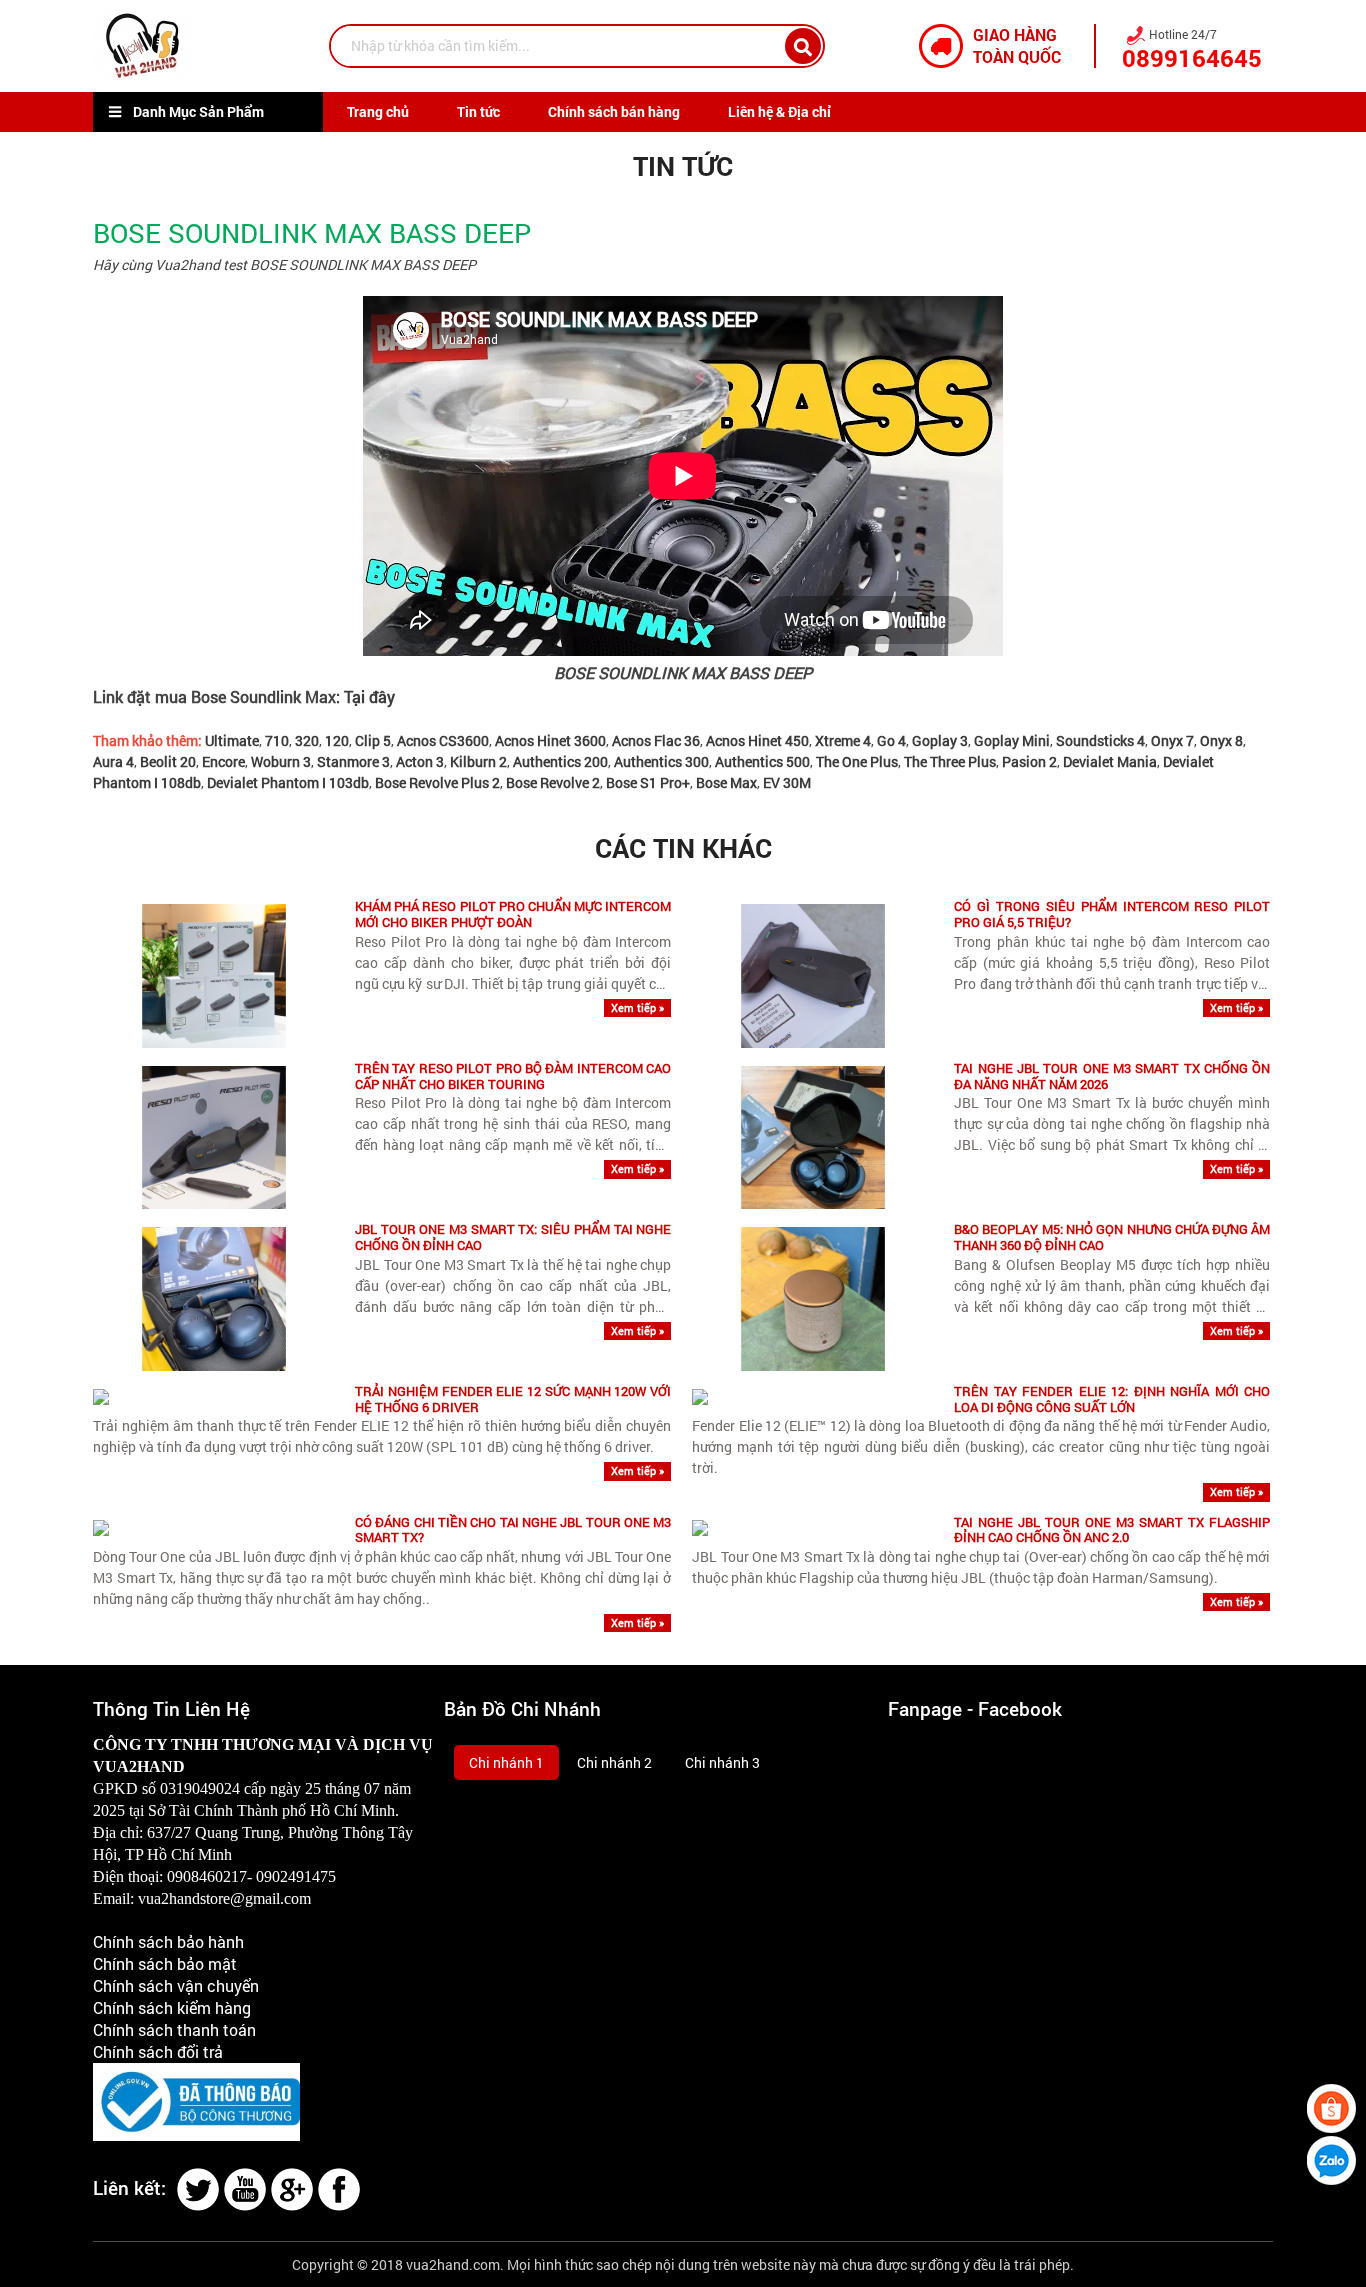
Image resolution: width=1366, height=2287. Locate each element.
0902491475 (296, 1876)
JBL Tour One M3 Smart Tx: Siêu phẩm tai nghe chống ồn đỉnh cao (513, 1237)
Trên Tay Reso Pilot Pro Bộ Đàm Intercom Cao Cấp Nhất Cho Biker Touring (513, 1076)
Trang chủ (378, 111)
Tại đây (369, 696)
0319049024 (200, 1788)
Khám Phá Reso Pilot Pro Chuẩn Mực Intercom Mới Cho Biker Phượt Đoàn (513, 914)
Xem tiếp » (637, 1007)
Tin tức (478, 111)
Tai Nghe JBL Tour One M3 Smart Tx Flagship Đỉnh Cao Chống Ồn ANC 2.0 (1112, 1530)
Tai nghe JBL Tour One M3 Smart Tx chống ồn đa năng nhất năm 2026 (1112, 1076)
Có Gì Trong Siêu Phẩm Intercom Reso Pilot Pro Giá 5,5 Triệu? (1112, 914)
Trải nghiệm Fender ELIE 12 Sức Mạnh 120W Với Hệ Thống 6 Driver (513, 1399)
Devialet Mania (1110, 761)
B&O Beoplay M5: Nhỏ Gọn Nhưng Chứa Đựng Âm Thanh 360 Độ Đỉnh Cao (1112, 1237)
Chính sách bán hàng (614, 111)
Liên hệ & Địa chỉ (779, 111)
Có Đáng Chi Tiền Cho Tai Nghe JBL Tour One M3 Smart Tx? (513, 1530)
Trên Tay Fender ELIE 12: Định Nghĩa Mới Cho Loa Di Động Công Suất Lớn (1112, 1399)
